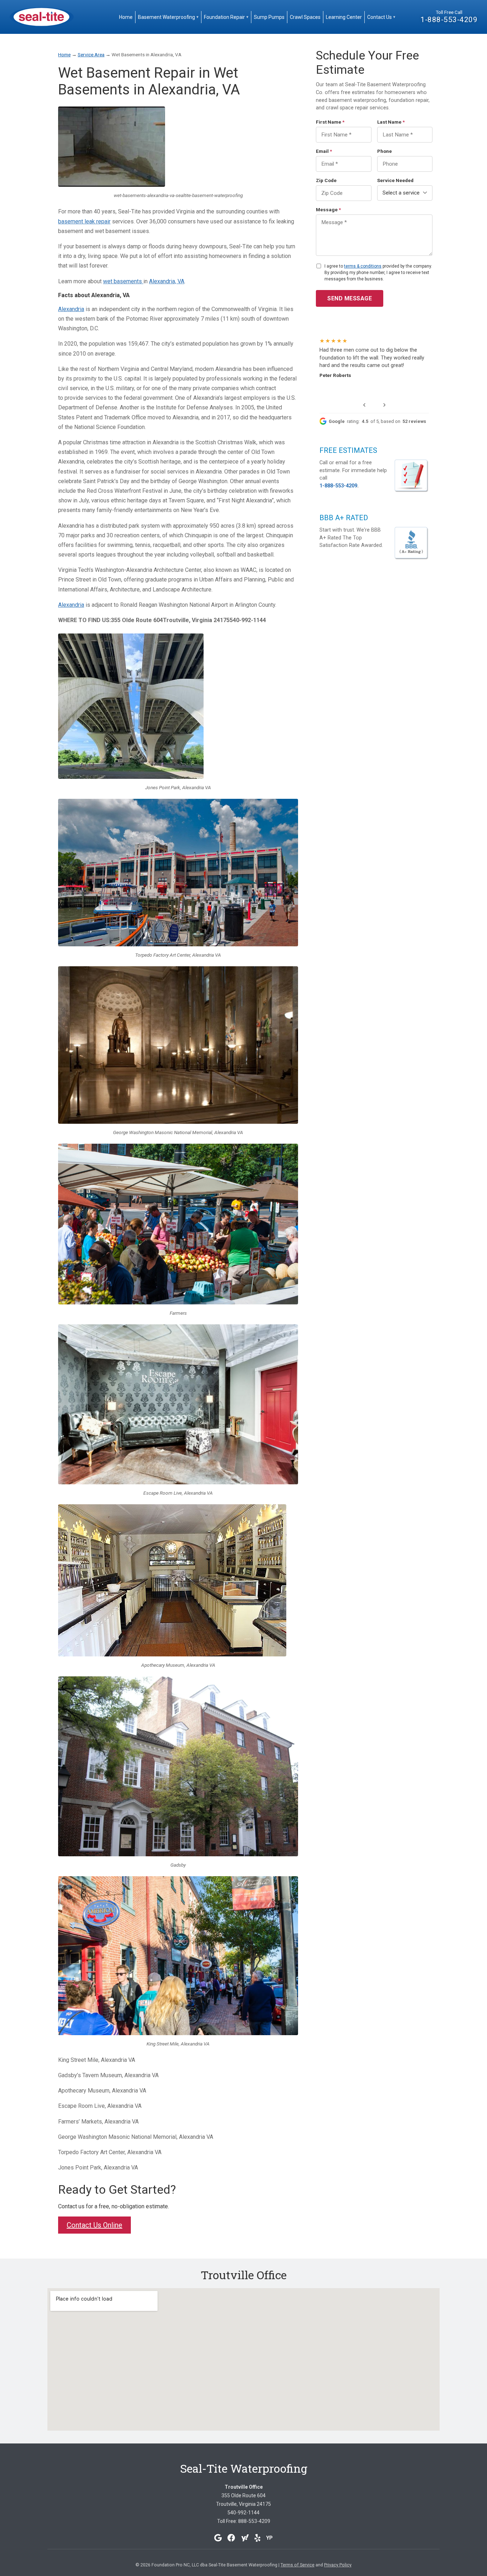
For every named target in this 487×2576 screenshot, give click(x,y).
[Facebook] (231, 2538)
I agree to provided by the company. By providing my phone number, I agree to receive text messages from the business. (378, 273)
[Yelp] (258, 2538)
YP (270, 2538)
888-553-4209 (254, 2521)
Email (324, 151)
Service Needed (395, 180)
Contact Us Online (94, 2225)
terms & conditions (363, 266)
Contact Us (381, 17)
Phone (385, 151)
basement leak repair (84, 221)
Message (328, 210)
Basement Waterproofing (168, 17)
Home (126, 17)
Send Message (350, 298)
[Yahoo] (245, 2538)
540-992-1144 (243, 2513)
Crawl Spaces (305, 17)
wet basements (123, 281)
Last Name (391, 122)
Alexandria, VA (167, 281)
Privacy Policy (338, 2565)
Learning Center (344, 17)
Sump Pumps (269, 17)
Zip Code (326, 180)
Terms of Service (298, 2565)
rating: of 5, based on (377, 421)
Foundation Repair (226, 17)
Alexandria (71, 309)
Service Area (91, 55)
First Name (330, 122)
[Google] (218, 2538)
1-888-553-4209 (449, 20)
